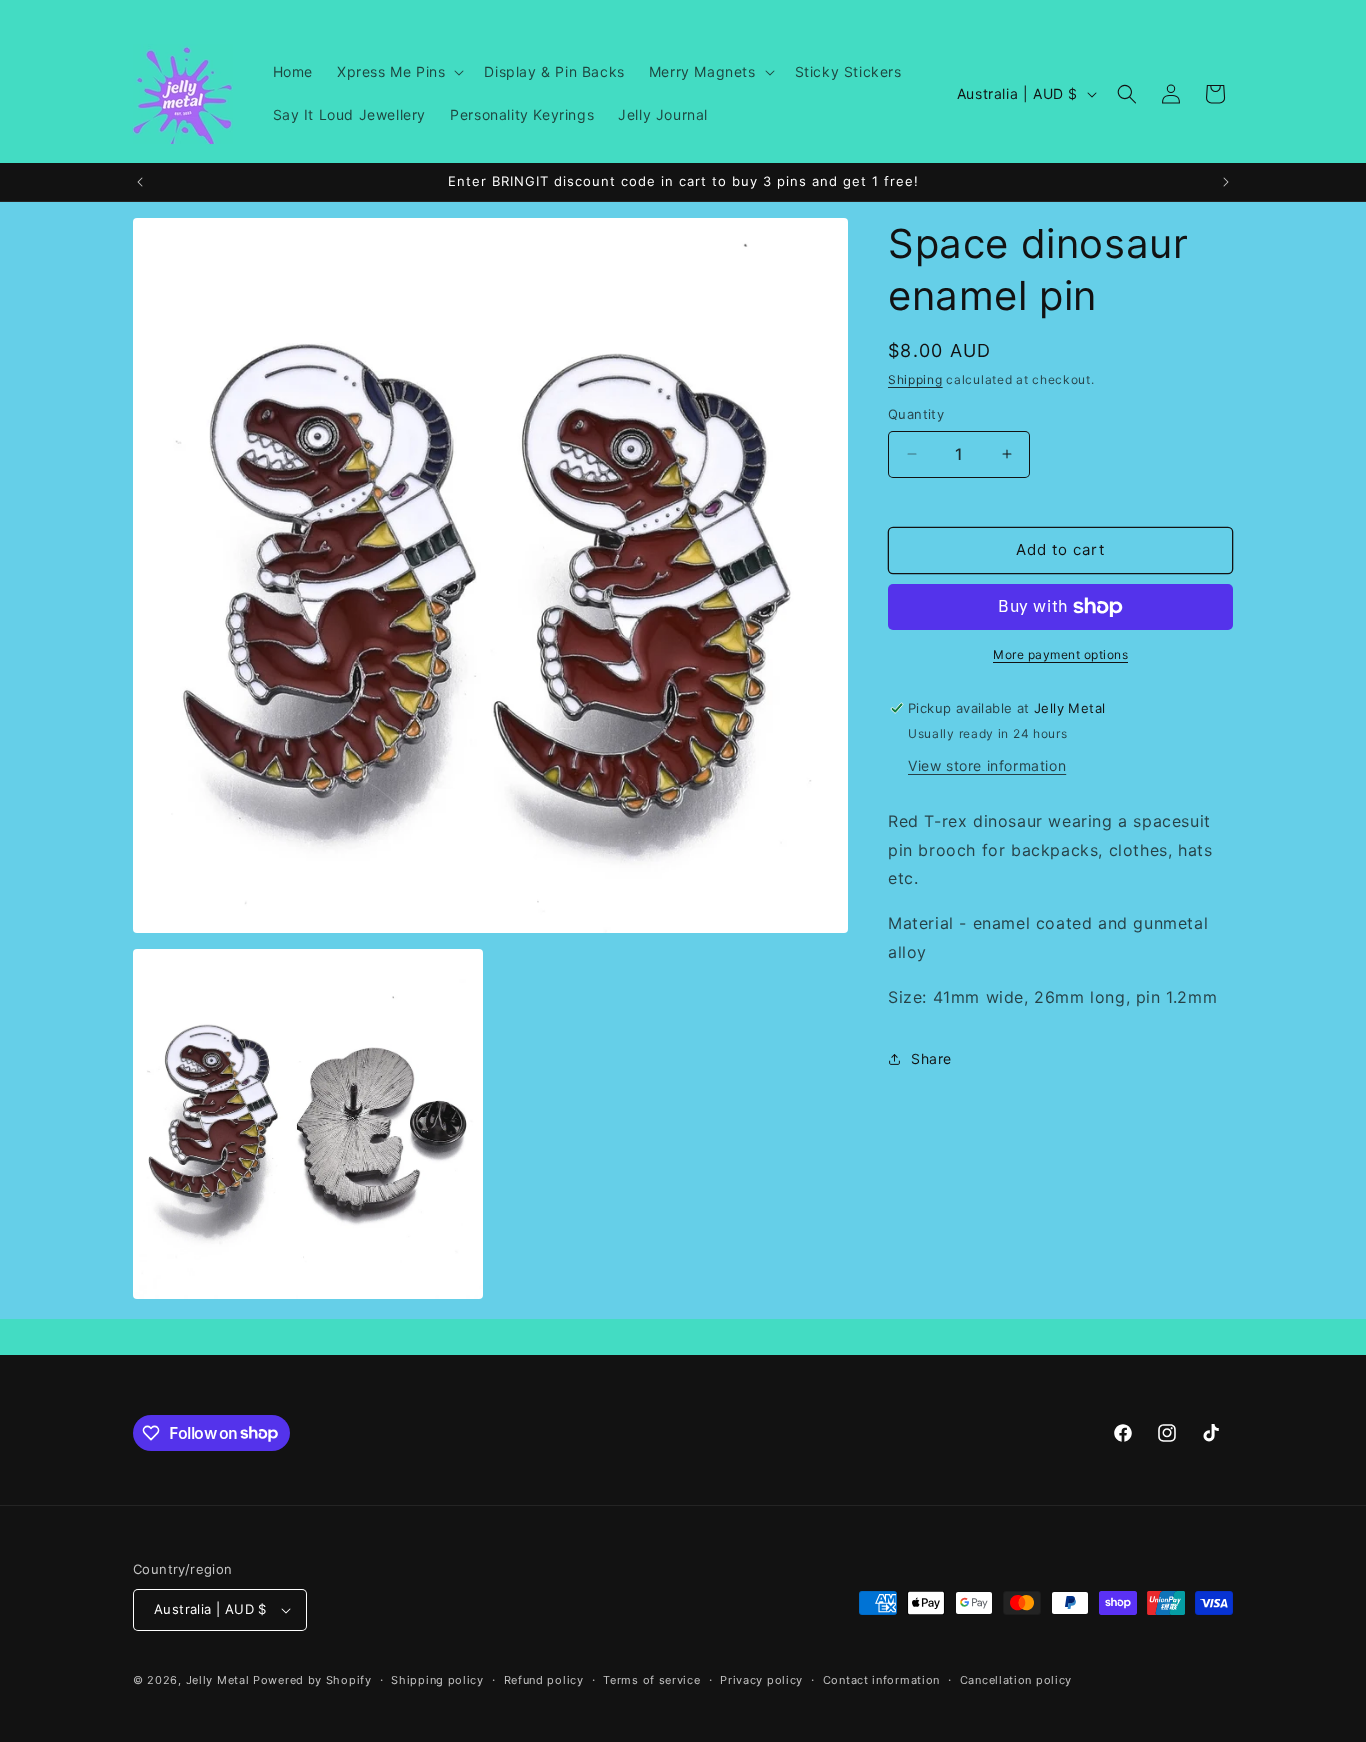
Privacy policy (761, 1680)
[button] (398, 72)
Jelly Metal (218, 1680)
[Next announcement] (1226, 182)
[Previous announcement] (140, 182)
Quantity (916, 414)
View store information (987, 765)
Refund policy (544, 1680)
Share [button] (931, 1058)
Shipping (915, 379)
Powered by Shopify (312, 1680)
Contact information (881, 1680)
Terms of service (651, 1680)
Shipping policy (437, 1680)
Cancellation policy (1016, 1680)
